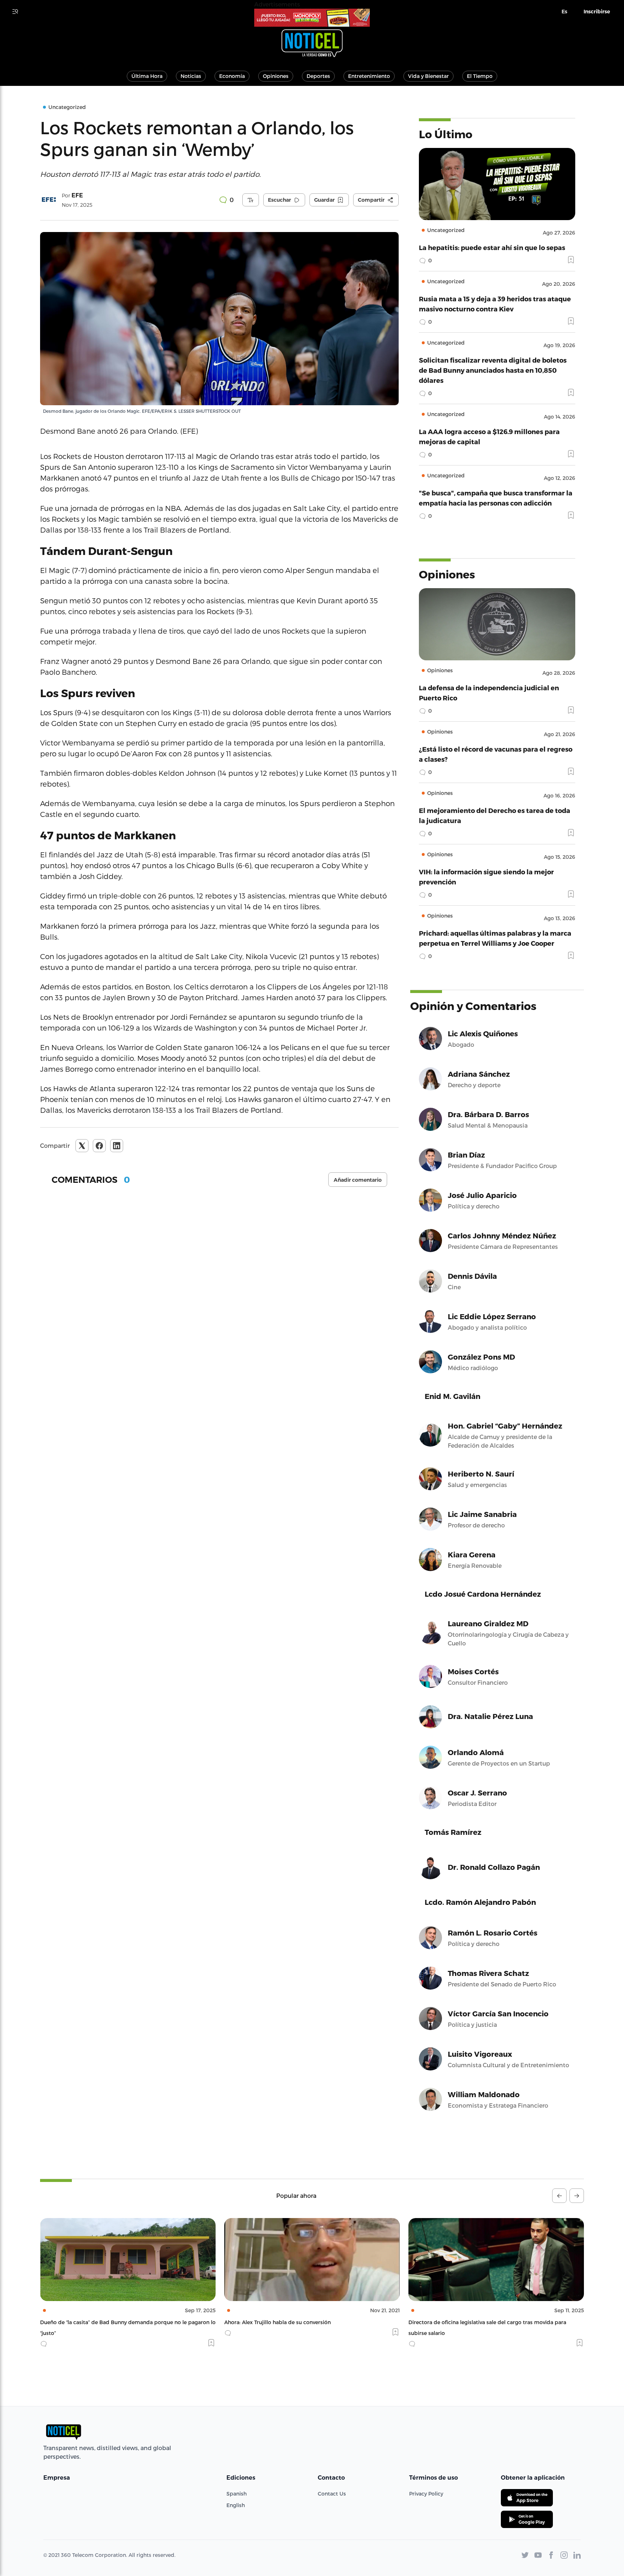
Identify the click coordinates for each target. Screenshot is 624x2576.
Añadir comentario (358, 1180)
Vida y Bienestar (428, 76)
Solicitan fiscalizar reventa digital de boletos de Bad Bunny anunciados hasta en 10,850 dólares (493, 370)
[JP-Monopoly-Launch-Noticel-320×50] (312, 18)
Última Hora (147, 76)
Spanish (237, 2494)
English (236, 2505)
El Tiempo (480, 76)
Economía (232, 76)
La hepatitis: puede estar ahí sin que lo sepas (492, 247)
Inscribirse (597, 12)
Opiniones (276, 76)
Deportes (318, 76)
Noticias (191, 76)
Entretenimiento (369, 76)
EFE (77, 195)
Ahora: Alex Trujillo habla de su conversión (93, 2322)
